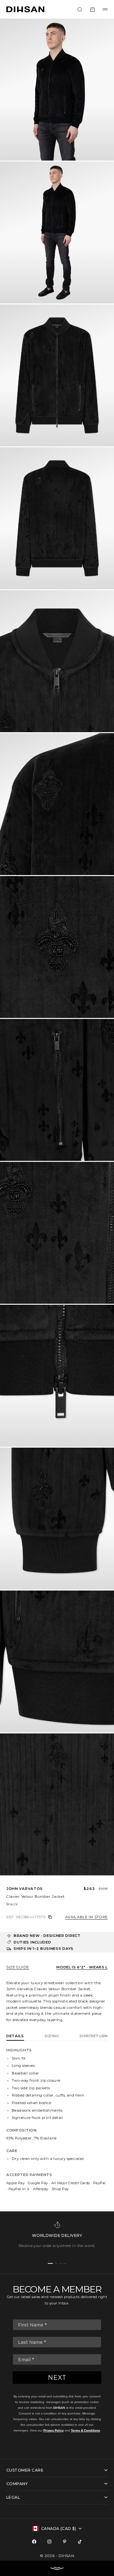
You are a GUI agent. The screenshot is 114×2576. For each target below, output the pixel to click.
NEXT (57, 2378)
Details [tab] (15, 2036)
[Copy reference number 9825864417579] (50, 1917)
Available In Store (86, 1917)
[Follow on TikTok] (80, 2542)
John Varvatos (25, 1889)
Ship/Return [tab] (94, 2036)
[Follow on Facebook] (34, 2542)
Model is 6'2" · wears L (82, 1967)
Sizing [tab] (52, 2036)
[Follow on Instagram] (49, 2542)
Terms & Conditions (85, 2430)
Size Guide (18, 1967)
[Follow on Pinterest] (65, 2542)
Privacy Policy (54, 2430)
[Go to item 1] (50, 2263)
